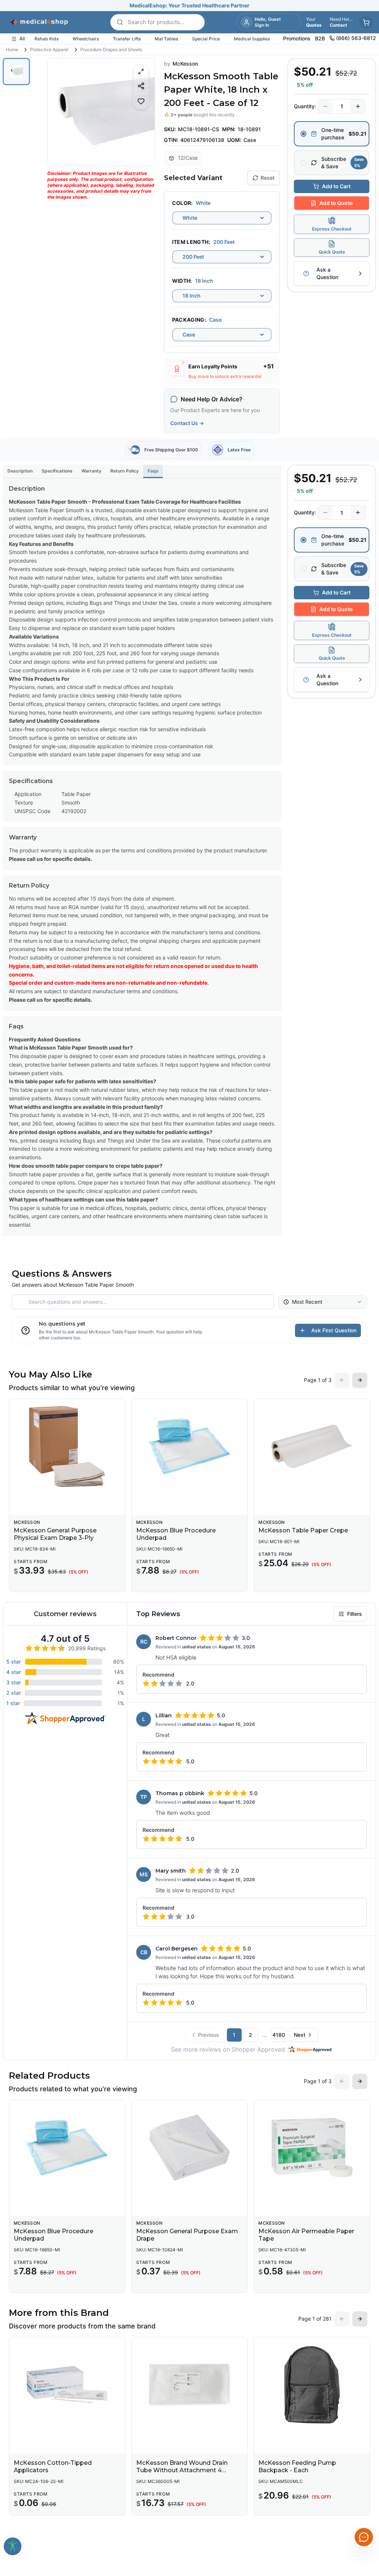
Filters (355, 1614)
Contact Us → (187, 423)
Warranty (91, 471)
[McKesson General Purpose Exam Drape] (190, 2148)
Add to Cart (336, 186)
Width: (182, 281)
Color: (182, 203)
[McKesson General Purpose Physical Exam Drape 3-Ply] (67, 1446)
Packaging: (189, 320)
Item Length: (191, 242)
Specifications (57, 471)
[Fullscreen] (141, 72)
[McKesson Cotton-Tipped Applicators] (67, 2385)
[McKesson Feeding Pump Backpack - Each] (312, 2385)
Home (12, 49)
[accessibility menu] (13, 2546)
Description (20, 471)
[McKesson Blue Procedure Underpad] (190, 1446)
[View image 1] (16, 72)
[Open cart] (366, 22)
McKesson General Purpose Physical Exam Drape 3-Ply (55, 1534)
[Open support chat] (364, 2537)
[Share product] (141, 86)
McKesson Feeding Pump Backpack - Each (297, 2466)
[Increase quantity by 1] (358, 106)
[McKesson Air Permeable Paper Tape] (312, 2148)
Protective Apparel (49, 49)
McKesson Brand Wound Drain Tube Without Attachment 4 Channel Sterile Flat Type (182, 2470)
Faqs (153, 471)
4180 (279, 2035)
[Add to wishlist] (141, 101)
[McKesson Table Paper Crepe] (312, 1446)
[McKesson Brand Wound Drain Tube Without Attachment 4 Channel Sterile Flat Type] (190, 2385)
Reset (268, 178)
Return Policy (125, 471)
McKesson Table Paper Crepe (303, 1530)
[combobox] (222, 218)
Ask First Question (334, 1330)
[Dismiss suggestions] (363, 2499)
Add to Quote (336, 203)
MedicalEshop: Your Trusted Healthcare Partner (189, 5)
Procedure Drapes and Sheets (111, 49)
